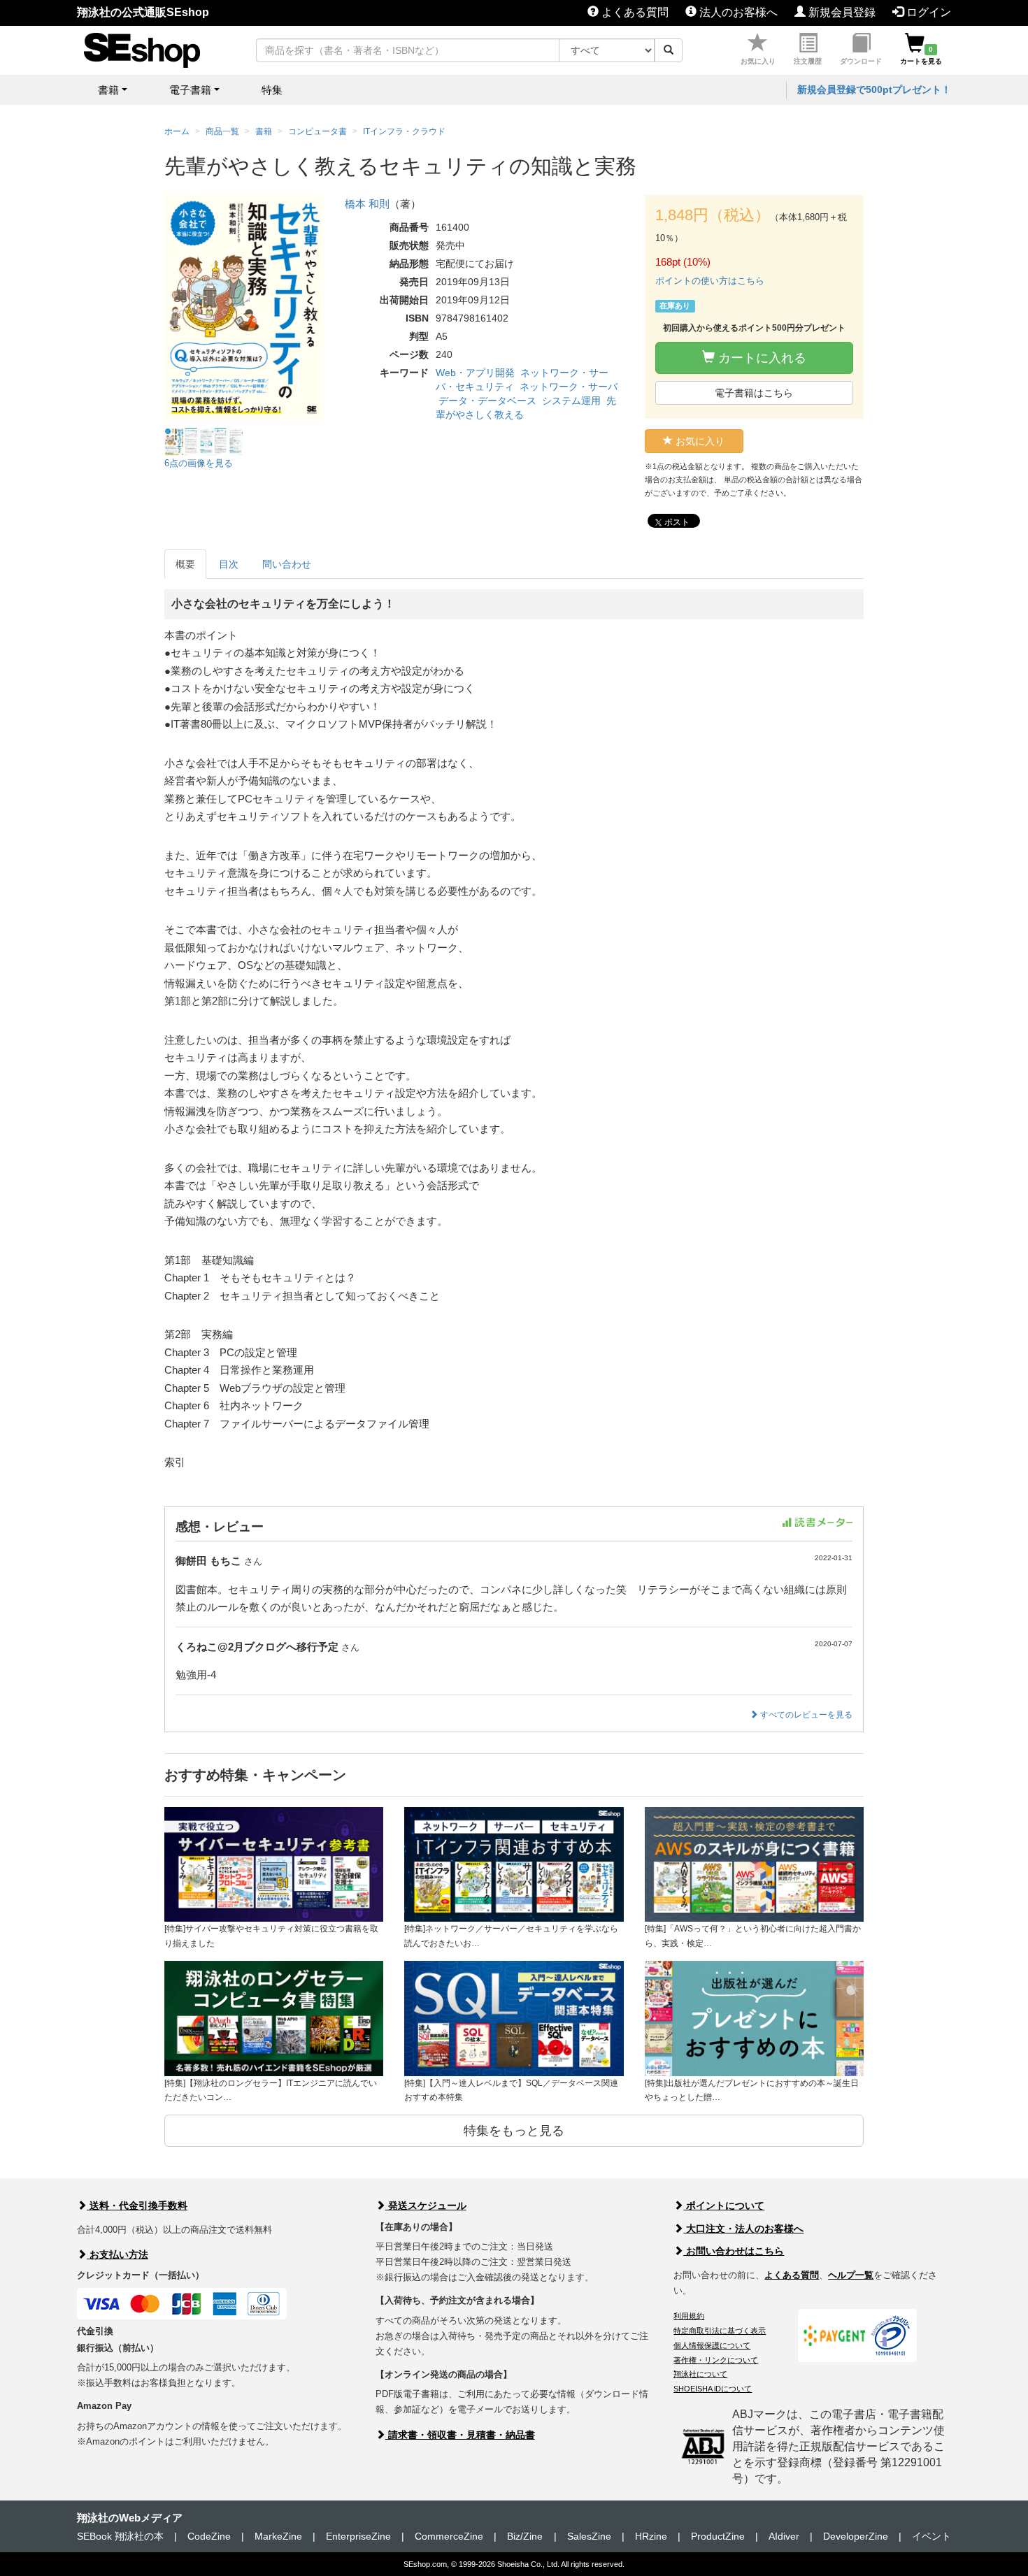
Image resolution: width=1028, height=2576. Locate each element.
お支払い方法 (117, 2254)
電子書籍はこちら (754, 393)
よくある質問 (634, 12)
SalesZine (589, 2536)
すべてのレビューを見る (805, 1715)
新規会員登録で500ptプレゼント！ (874, 89)
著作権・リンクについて (716, 2360)
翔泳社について (700, 2374)
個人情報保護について (712, 2345)
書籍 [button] (108, 90)
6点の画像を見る (199, 463)
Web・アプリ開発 (475, 373)
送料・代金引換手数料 (137, 2206)
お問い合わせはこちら (734, 2251)
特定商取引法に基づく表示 (720, 2331)
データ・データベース (487, 401)
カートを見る (921, 55)
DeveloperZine (856, 2536)
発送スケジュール (426, 2206)
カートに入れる (761, 358)
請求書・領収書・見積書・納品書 (460, 2435)
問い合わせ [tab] (287, 564)
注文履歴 (808, 61)
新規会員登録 (841, 12)
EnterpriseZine (358, 2536)
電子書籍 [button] (190, 90)
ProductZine (718, 2536)
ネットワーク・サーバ (569, 387)
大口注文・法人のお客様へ (743, 2229)
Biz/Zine (525, 2536)
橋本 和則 (367, 204)
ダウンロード (861, 61)
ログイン (927, 12)
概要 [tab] (185, 564)
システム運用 (571, 401)
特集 (272, 90)
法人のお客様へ (737, 12)
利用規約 (689, 2316)
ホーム (177, 131)
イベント (931, 2536)
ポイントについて (724, 2206)
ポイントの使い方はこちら (710, 281)
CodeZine (209, 2536)
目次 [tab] (229, 564)
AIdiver (784, 2536)
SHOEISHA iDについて (713, 2389)
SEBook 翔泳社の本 (120, 2536)
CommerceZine (449, 2536)
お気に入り (758, 61)
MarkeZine (278, 2536)
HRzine (651, 2536)
